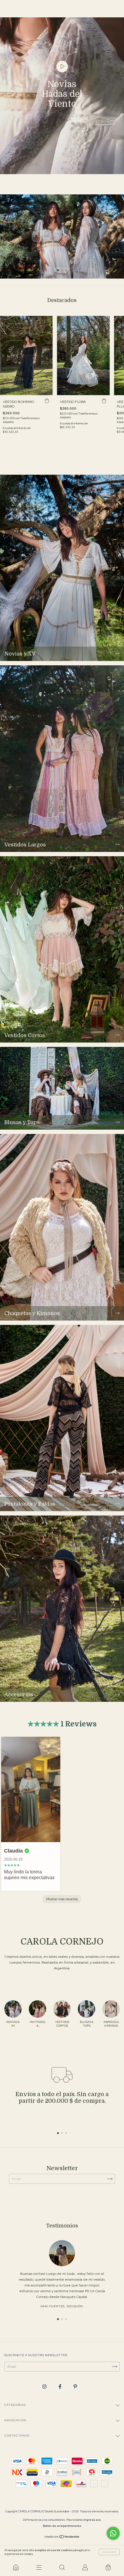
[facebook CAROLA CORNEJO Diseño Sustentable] (60, 2387)
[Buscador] (62, 2567)
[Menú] (39, 2567)
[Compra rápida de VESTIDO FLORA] (104, 401)
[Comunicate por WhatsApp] (113, 2533)
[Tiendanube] (62, 2538)
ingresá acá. (92, 2520)
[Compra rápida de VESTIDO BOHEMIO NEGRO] (47, 401)
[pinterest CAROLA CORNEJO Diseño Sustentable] (75, 2387)
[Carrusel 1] (62, 236)
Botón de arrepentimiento (62, 2526)
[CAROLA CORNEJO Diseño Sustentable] (16, 2567)
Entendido (109, 2552)
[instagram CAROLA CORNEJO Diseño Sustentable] (45, 2387)
